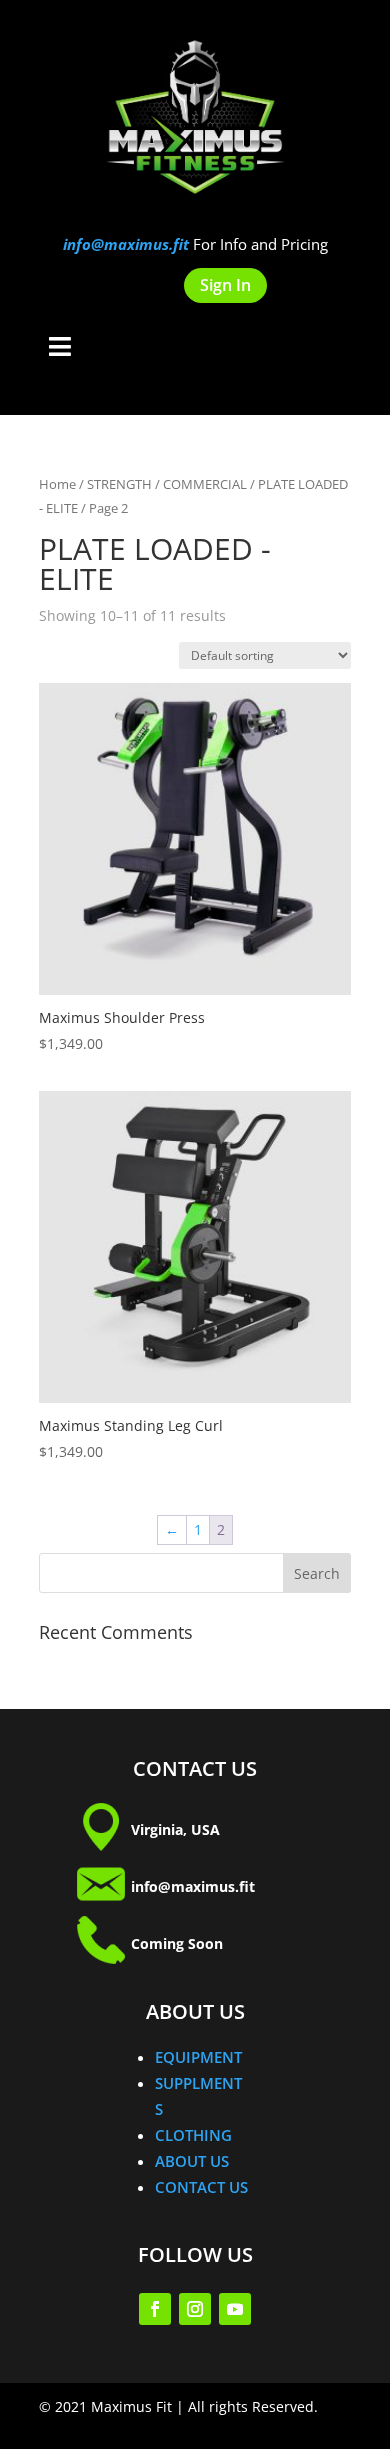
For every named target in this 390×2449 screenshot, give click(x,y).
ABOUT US (192, 2161)
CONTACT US (201, 2187)
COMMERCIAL (205, 484)
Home (57, 484)
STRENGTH (119, 484)
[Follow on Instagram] (195, 2309)
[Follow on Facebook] (155, 2309)
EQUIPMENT (198, 2057)
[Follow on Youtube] (235, 2309)
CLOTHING (193, 2135)
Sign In (225, 285)
